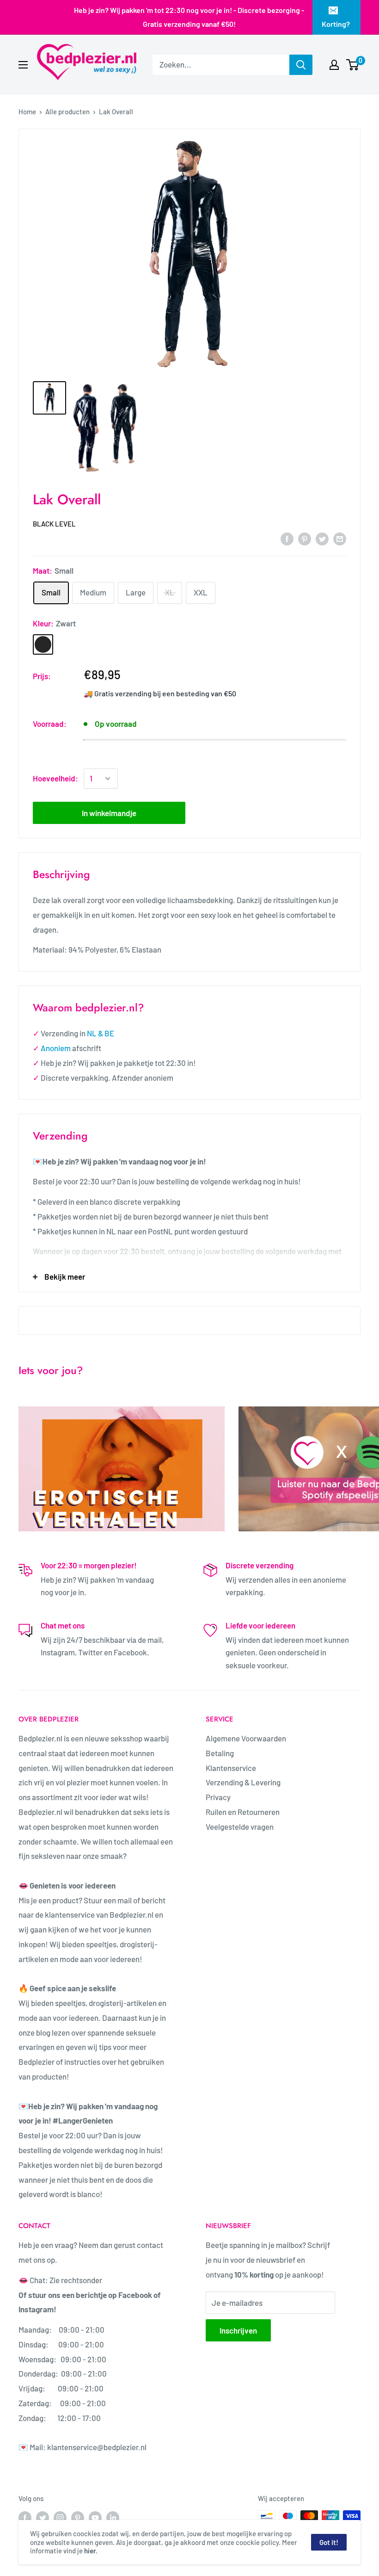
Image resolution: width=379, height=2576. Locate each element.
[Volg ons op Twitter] (43, 2517)
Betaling (220, 1753)
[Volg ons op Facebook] (25, 2517)
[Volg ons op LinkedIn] (113, 2517)
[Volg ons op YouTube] (95, 2517)
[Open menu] (23, 65)
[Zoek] (301, 65)
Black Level (54, 524)
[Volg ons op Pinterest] (78, 2517)
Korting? (336, 24)
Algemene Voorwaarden (247, 1738)
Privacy (218, 1797)
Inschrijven (238, 2330)
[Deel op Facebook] (287, 539)
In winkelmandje (109, 813)
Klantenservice (231, 1768)
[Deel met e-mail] (340, 539)
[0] (353, 65)
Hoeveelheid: (55, 778)
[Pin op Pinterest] (305, 539)
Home (27, 111)
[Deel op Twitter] (322, 539)
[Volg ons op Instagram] (60, 2517)
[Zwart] (43, 644)
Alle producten (67, 111)
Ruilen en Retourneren (243, 1812)
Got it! (329, 2542)
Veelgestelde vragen (240, 1827)
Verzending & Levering (243, 1782)
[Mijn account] (334, 65)
